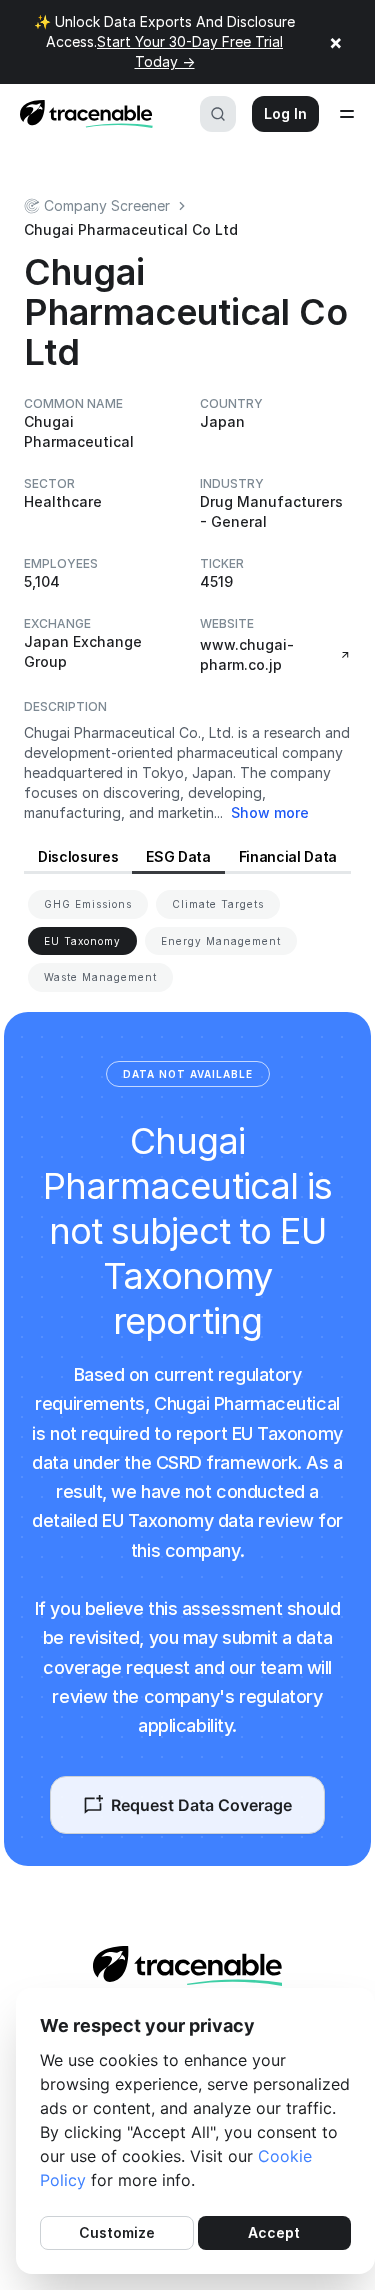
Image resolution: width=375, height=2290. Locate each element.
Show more (270, 812)
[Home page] (80, 114)
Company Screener (107, 205)
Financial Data (288, 856)
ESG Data (178, 856)
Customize (117, 2232)
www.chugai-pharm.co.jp (247, 654)
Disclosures (78, 856)
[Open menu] (347, 114)
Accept (274, 2232)
